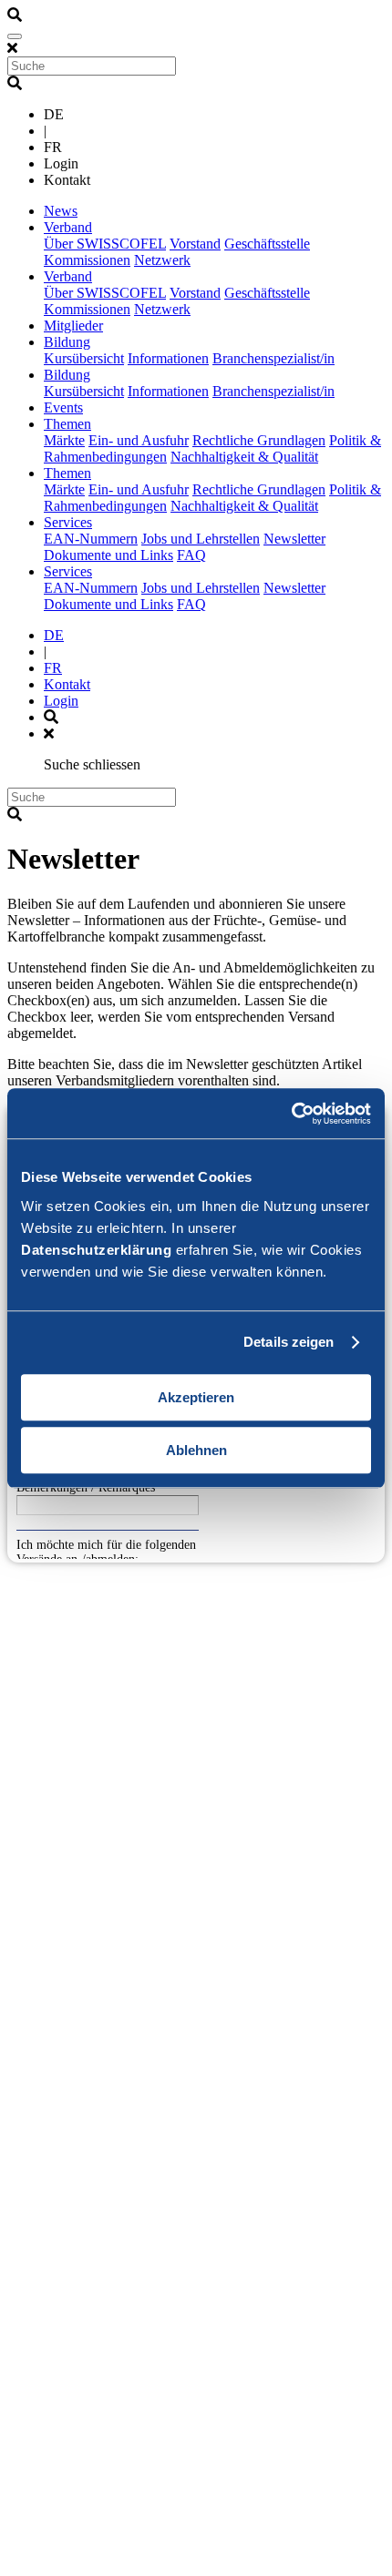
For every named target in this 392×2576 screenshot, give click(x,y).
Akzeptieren (196, 1397)
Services (68, 522)
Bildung (67, 342)
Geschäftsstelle (267, 244)
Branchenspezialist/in (273, 358)
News (61, 211)
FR (53, 668)
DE (54, 635)
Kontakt (67, 684)
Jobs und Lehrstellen (201, 539)
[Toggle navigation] (15, 36)
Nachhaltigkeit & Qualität (244, 457)
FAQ (191, 555)
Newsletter (294, 539)
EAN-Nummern (91, 539)
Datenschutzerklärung (96, 1250)
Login (61, 701)
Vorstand (195, 244)
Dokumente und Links (108, 555)
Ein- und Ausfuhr (139, 440)
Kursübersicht (84, 358)
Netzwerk (162, 260)
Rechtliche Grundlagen (259, 440)
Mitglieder (73, 326)
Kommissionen (87, 260)
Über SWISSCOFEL (105, 244)
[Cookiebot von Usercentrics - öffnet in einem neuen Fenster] (291, 1114)
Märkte (64, 440)
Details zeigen (289, 1342)
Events (63, 407)
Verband (68, 227)
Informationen (168, 358)
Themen (67, 424)
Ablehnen (196, 1450)
